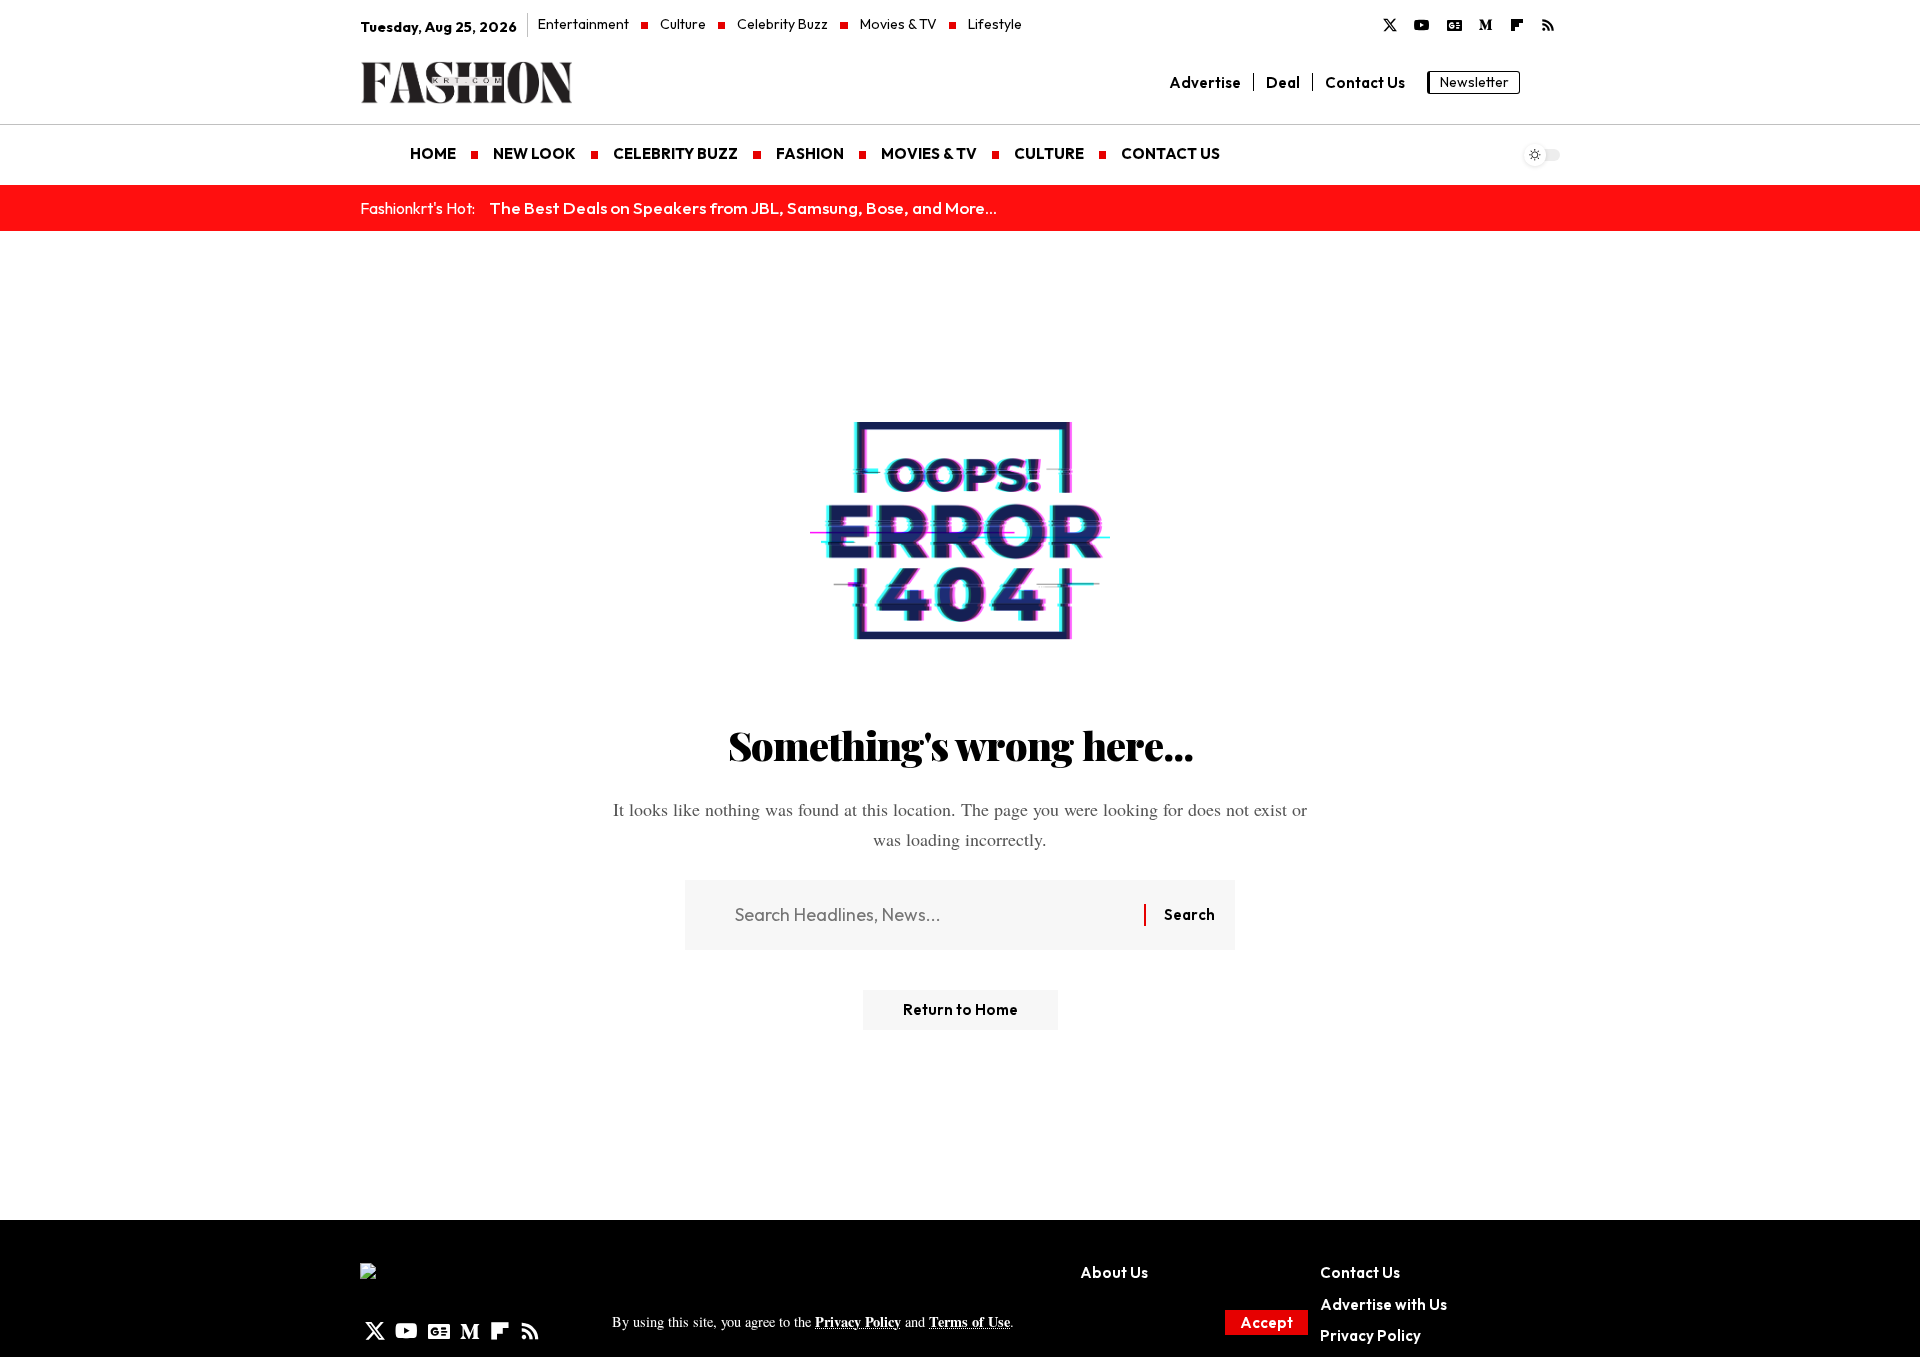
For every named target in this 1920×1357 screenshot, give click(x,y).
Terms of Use (969, 1321)
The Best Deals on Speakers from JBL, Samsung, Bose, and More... (743, 207)
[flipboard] (1517, 26)
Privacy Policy (858, 1321)
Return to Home (960, 1009)
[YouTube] (1422, 26)
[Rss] (1548, 26)
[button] (1266, 1322)
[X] (1390, 26)
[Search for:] (932, 915)
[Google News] (1454, 26)
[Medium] (1486, 26)
